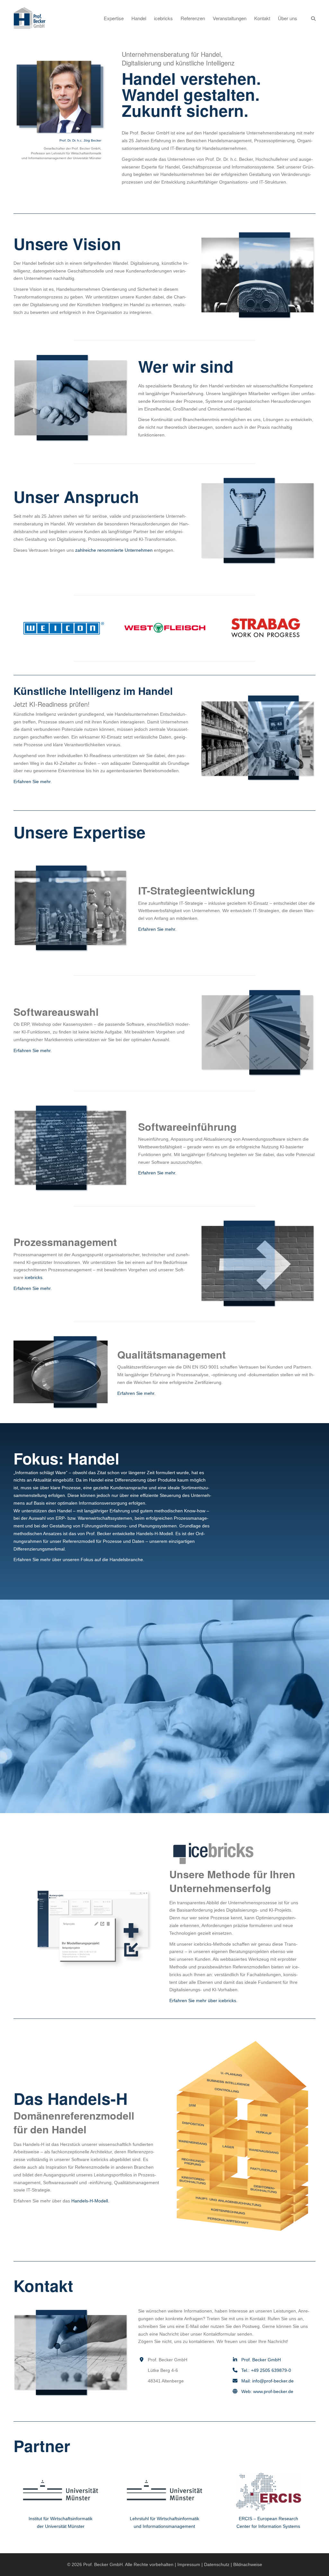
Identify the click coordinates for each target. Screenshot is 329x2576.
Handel (139, 18)
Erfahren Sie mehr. (33, 782)
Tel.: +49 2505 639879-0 (266, 2370)
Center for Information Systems (268, 2526)
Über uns (288, 18)
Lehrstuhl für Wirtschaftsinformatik (164, 2519)
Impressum (189, 2564)
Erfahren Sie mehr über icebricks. (203, 2001)
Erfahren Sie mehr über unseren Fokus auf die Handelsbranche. (79, 1560)
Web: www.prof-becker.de (267, 2391)
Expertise (114, 18)
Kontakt (262, 18)
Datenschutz (217, 2564)
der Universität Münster (61, 2526)
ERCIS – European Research (268, 2519)
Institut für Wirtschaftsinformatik (61, 2519)
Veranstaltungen (230, 18)
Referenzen (193, 18)
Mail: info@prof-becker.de (267, 2381)
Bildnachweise (248, 2564)
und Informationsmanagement (164, 2526)
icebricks (163, 18)
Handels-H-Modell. (90, 2201)
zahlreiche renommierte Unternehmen (114, 550)
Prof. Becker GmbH (261, 2360)
